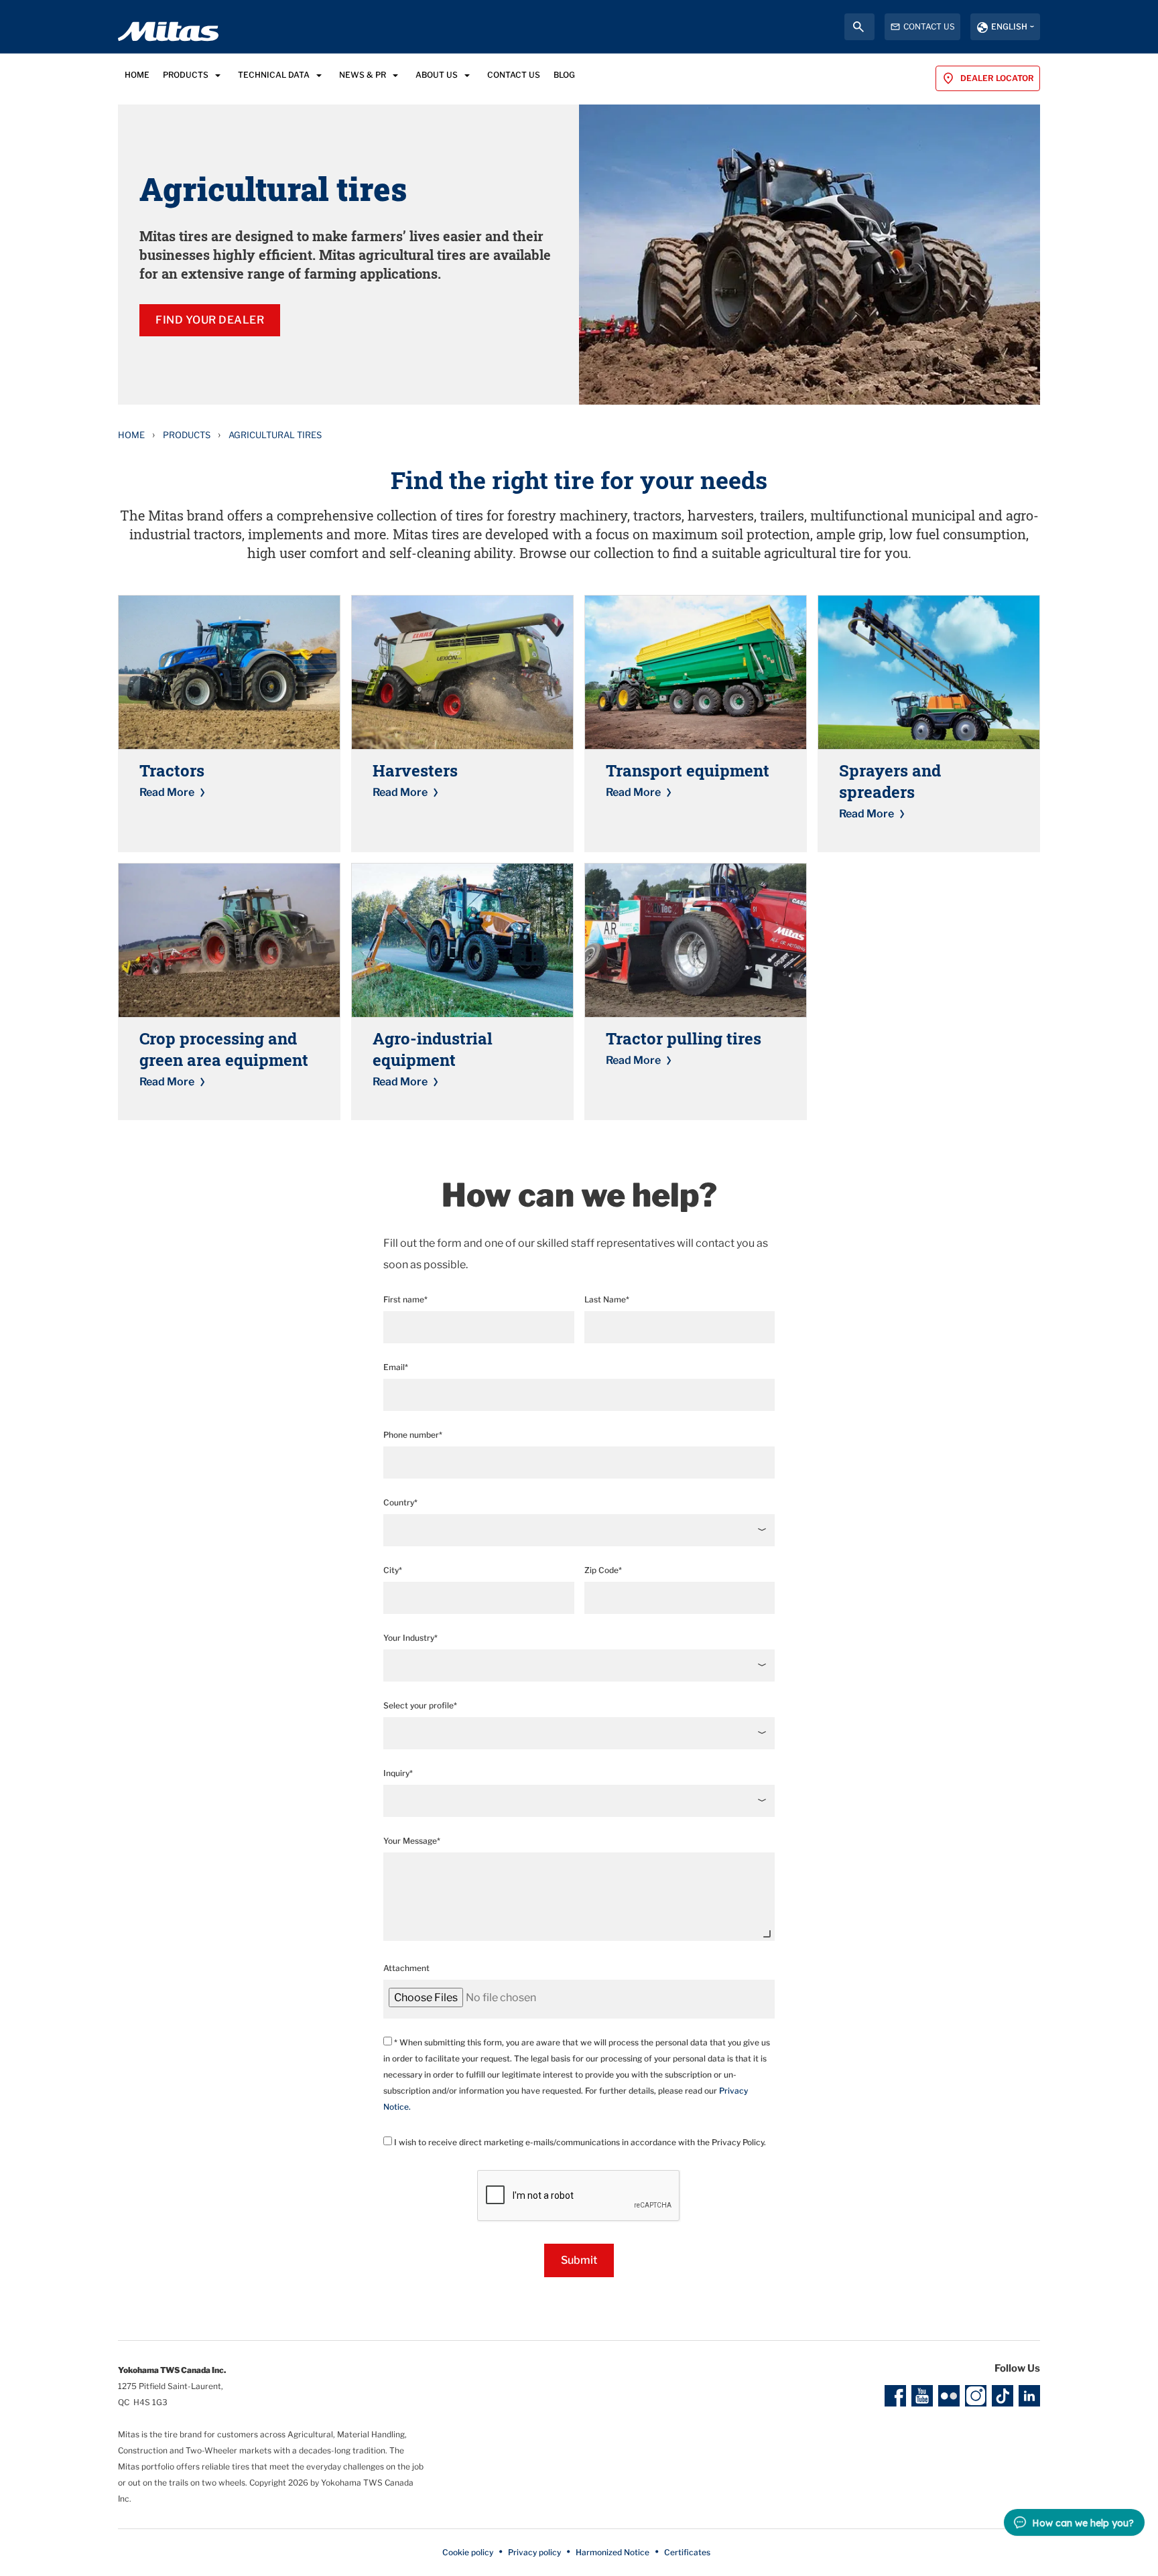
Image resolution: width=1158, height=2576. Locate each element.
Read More (167, 792)
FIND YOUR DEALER (210, 320)
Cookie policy (468, 2552)
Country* (400, 1502)
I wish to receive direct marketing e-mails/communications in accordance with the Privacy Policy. (579, 2142)
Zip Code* (603, 1570)
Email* (396, 1367)
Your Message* (412, 1841)
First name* (405, 1299)
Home (131, 435)
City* (393, 1570)
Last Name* (607, 1299)
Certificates (687, 2552)
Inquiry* (398, 1773)
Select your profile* (420, 1705)
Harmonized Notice (613, 2552)
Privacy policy (534, 2552)
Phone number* (413, 1435)
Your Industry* (410, 1638)
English (1009, 26)
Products (187, 435)
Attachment (406, 1968)
